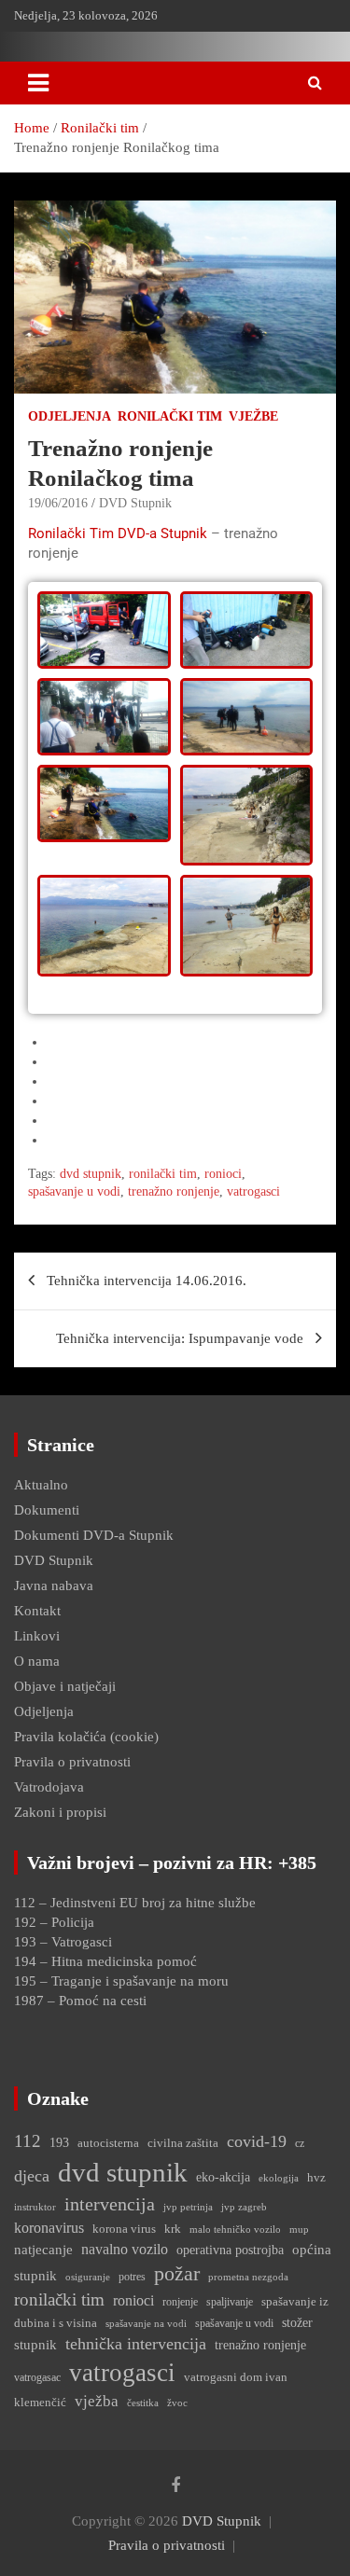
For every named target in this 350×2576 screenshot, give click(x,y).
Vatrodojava (49, 1787)
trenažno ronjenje (174, 1191)
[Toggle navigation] (38, 83)
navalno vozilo (125, 2249)
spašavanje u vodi (74, 1191)
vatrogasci (253, 1191)
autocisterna (108, 2143)
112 (28, 2141)
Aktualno (41, 1485)
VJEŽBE (253, 416)
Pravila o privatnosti (72, 1762)
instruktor (35, 2207)
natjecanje (43, 2249)
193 (59, 2142)
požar (177, 2274)
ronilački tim (163, 1174)
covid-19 (257, 2141)
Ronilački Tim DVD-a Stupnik (118, 533)
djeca (32, 2176)
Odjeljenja (44, 1711)
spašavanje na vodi (146, 2323)
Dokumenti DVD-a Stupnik (94, 1535)
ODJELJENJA (70, 416)
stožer (297, 2322)
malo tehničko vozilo (235, 2230)
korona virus (124, 2229)
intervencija (110, 2204)
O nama (37, 1661)
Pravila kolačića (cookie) (86, 1737)
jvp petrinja (188, 2207)
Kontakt (37, 1611)
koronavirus (49, 2228)
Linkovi (37, 1636)
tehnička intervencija (136, 2344)
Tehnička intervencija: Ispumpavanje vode (180, 1338)
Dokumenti (47, 1510)
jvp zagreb (244, 2207)
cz (300, 2143)
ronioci (223, 1174)
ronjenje (180, 2302)
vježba (97, 2401)
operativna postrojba (230, 2250)
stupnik (35, 2344)
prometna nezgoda (248, 2277)
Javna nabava (54, 1586)
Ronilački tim (170, 416)
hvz (316, 2177)
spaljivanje (230, 2302)
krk (173, 2229)
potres (132, 2277)
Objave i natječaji (65, 1686)
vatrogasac (37, 2377)
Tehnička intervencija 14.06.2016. (147, 1281)
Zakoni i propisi (60, 1812)
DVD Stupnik (135, 503)
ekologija (279, 2178)
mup (299, 2229)
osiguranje (88, 2277)
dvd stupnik (91, 1174)
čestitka (143, 2403)
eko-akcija (223, 2177)
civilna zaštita (183, 2143)
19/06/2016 (58, 503)
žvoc (177, 2403)
